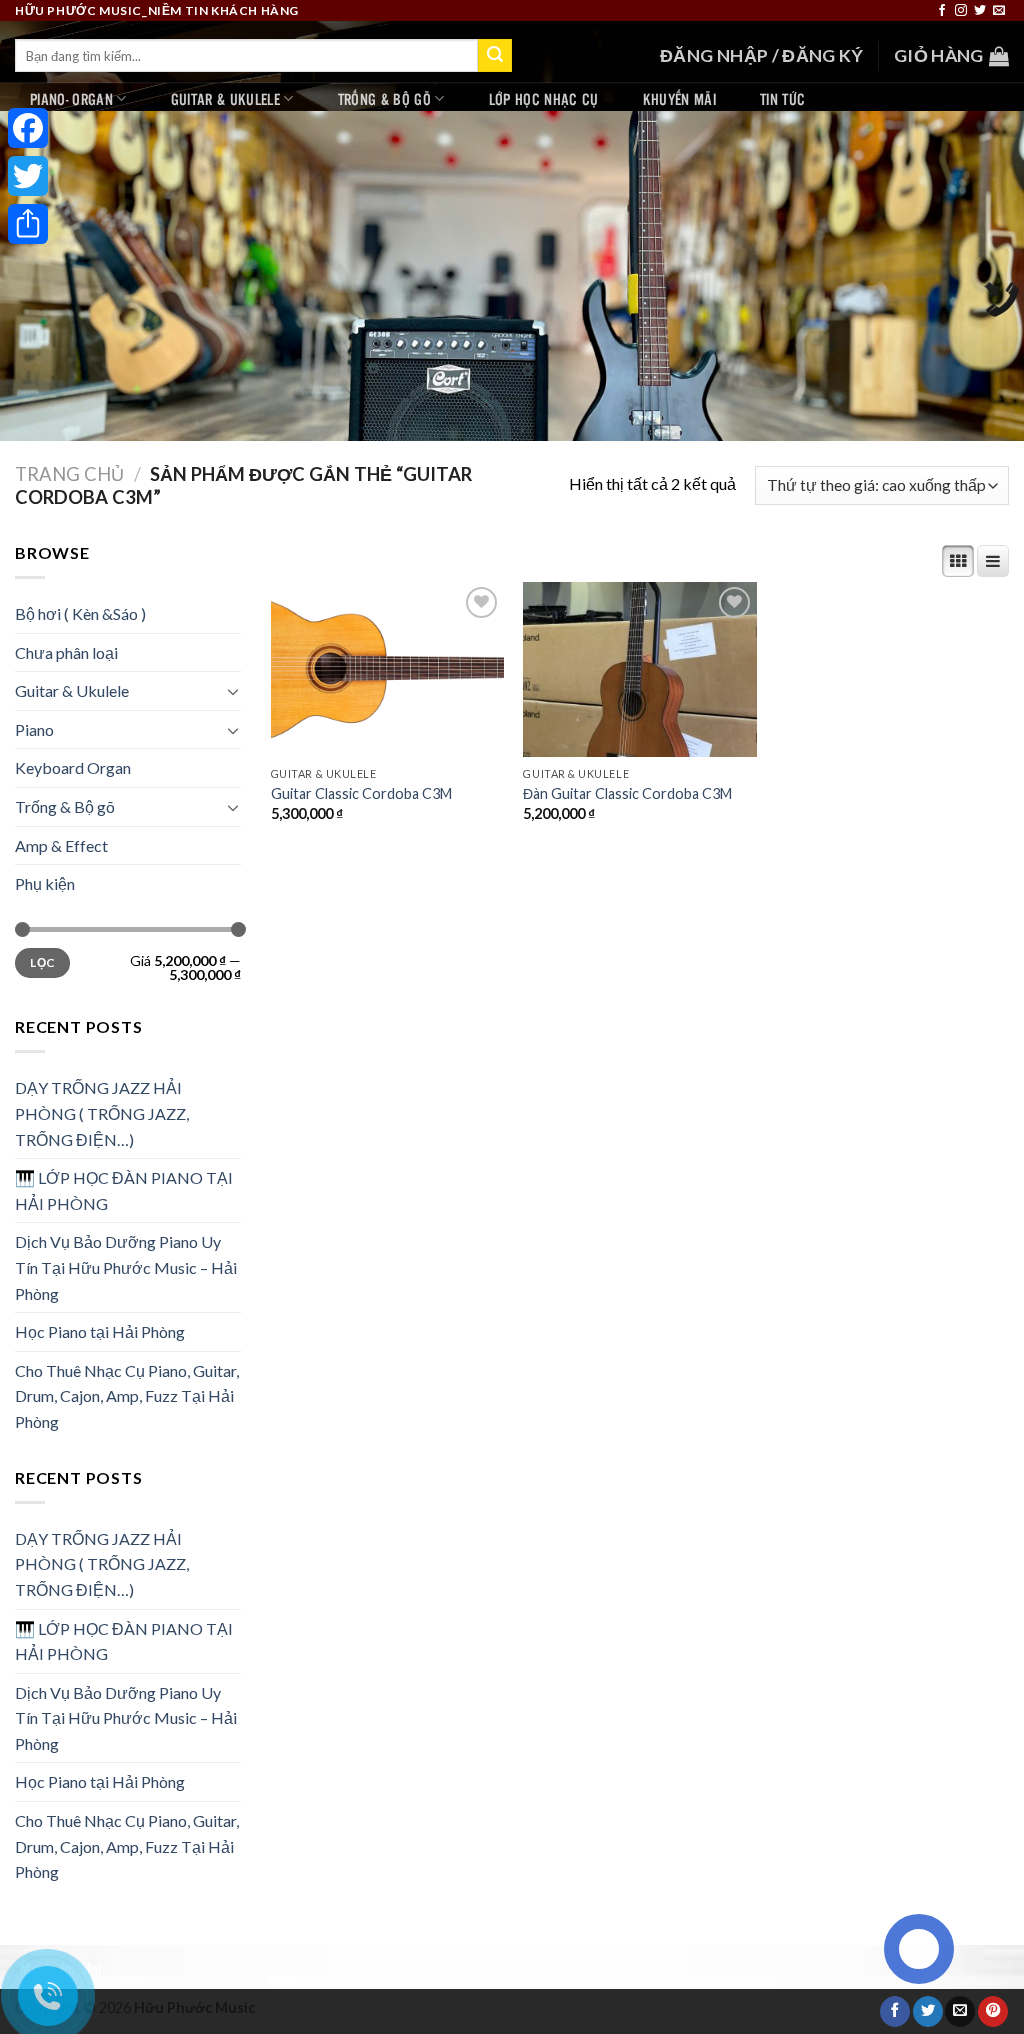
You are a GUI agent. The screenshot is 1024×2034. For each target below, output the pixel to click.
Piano (34, 729)
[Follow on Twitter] (980, 11)
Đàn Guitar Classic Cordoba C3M (627, 793)
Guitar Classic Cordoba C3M (361, 793)
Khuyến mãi (679, 98)
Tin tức (782, 98)
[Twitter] (28, 176)
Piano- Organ (71, 98)
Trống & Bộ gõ (384, 98)
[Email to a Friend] (960, 2011)
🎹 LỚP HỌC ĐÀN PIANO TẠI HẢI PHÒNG (124, 1190)
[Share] (28, 224)
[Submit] (495, 56)
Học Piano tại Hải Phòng (100, 1331)
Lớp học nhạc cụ (544, 98)
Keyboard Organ (73, 767)
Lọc (42, 962)
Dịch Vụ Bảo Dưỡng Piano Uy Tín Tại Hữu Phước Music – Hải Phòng (126, 1267)
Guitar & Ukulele (225, 98)
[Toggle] (233, 691)
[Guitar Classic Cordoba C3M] (387, 669)
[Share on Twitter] (928, 2011)
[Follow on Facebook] (942, 11)
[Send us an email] (999, 11)
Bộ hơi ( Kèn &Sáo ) (80, 613)
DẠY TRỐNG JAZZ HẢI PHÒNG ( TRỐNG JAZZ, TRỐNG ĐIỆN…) (102, 1113)
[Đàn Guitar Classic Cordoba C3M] (639, 669)
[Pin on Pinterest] (993, 2011)
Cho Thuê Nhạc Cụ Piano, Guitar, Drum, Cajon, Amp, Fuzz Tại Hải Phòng (127, 1396)
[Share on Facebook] (895, 2011)
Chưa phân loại (66, 652)
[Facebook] (28, 128)
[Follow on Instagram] (961, 11)
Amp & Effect (61, 845)
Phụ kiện (45, 883)
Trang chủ (69, 474)
